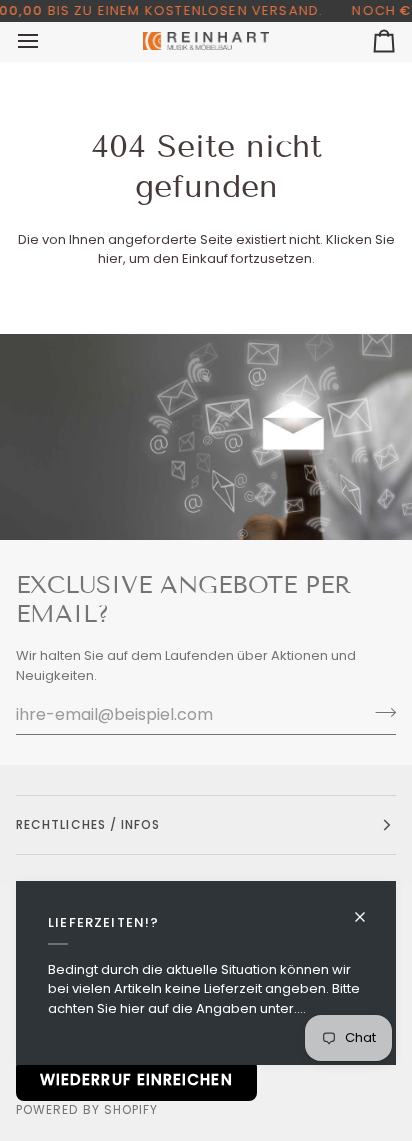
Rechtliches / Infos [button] (88, 824)
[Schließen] (368, 908)
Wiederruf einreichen (136, 1079)
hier (110, 258)
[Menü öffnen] (46, 41)
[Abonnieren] (379, 712)
